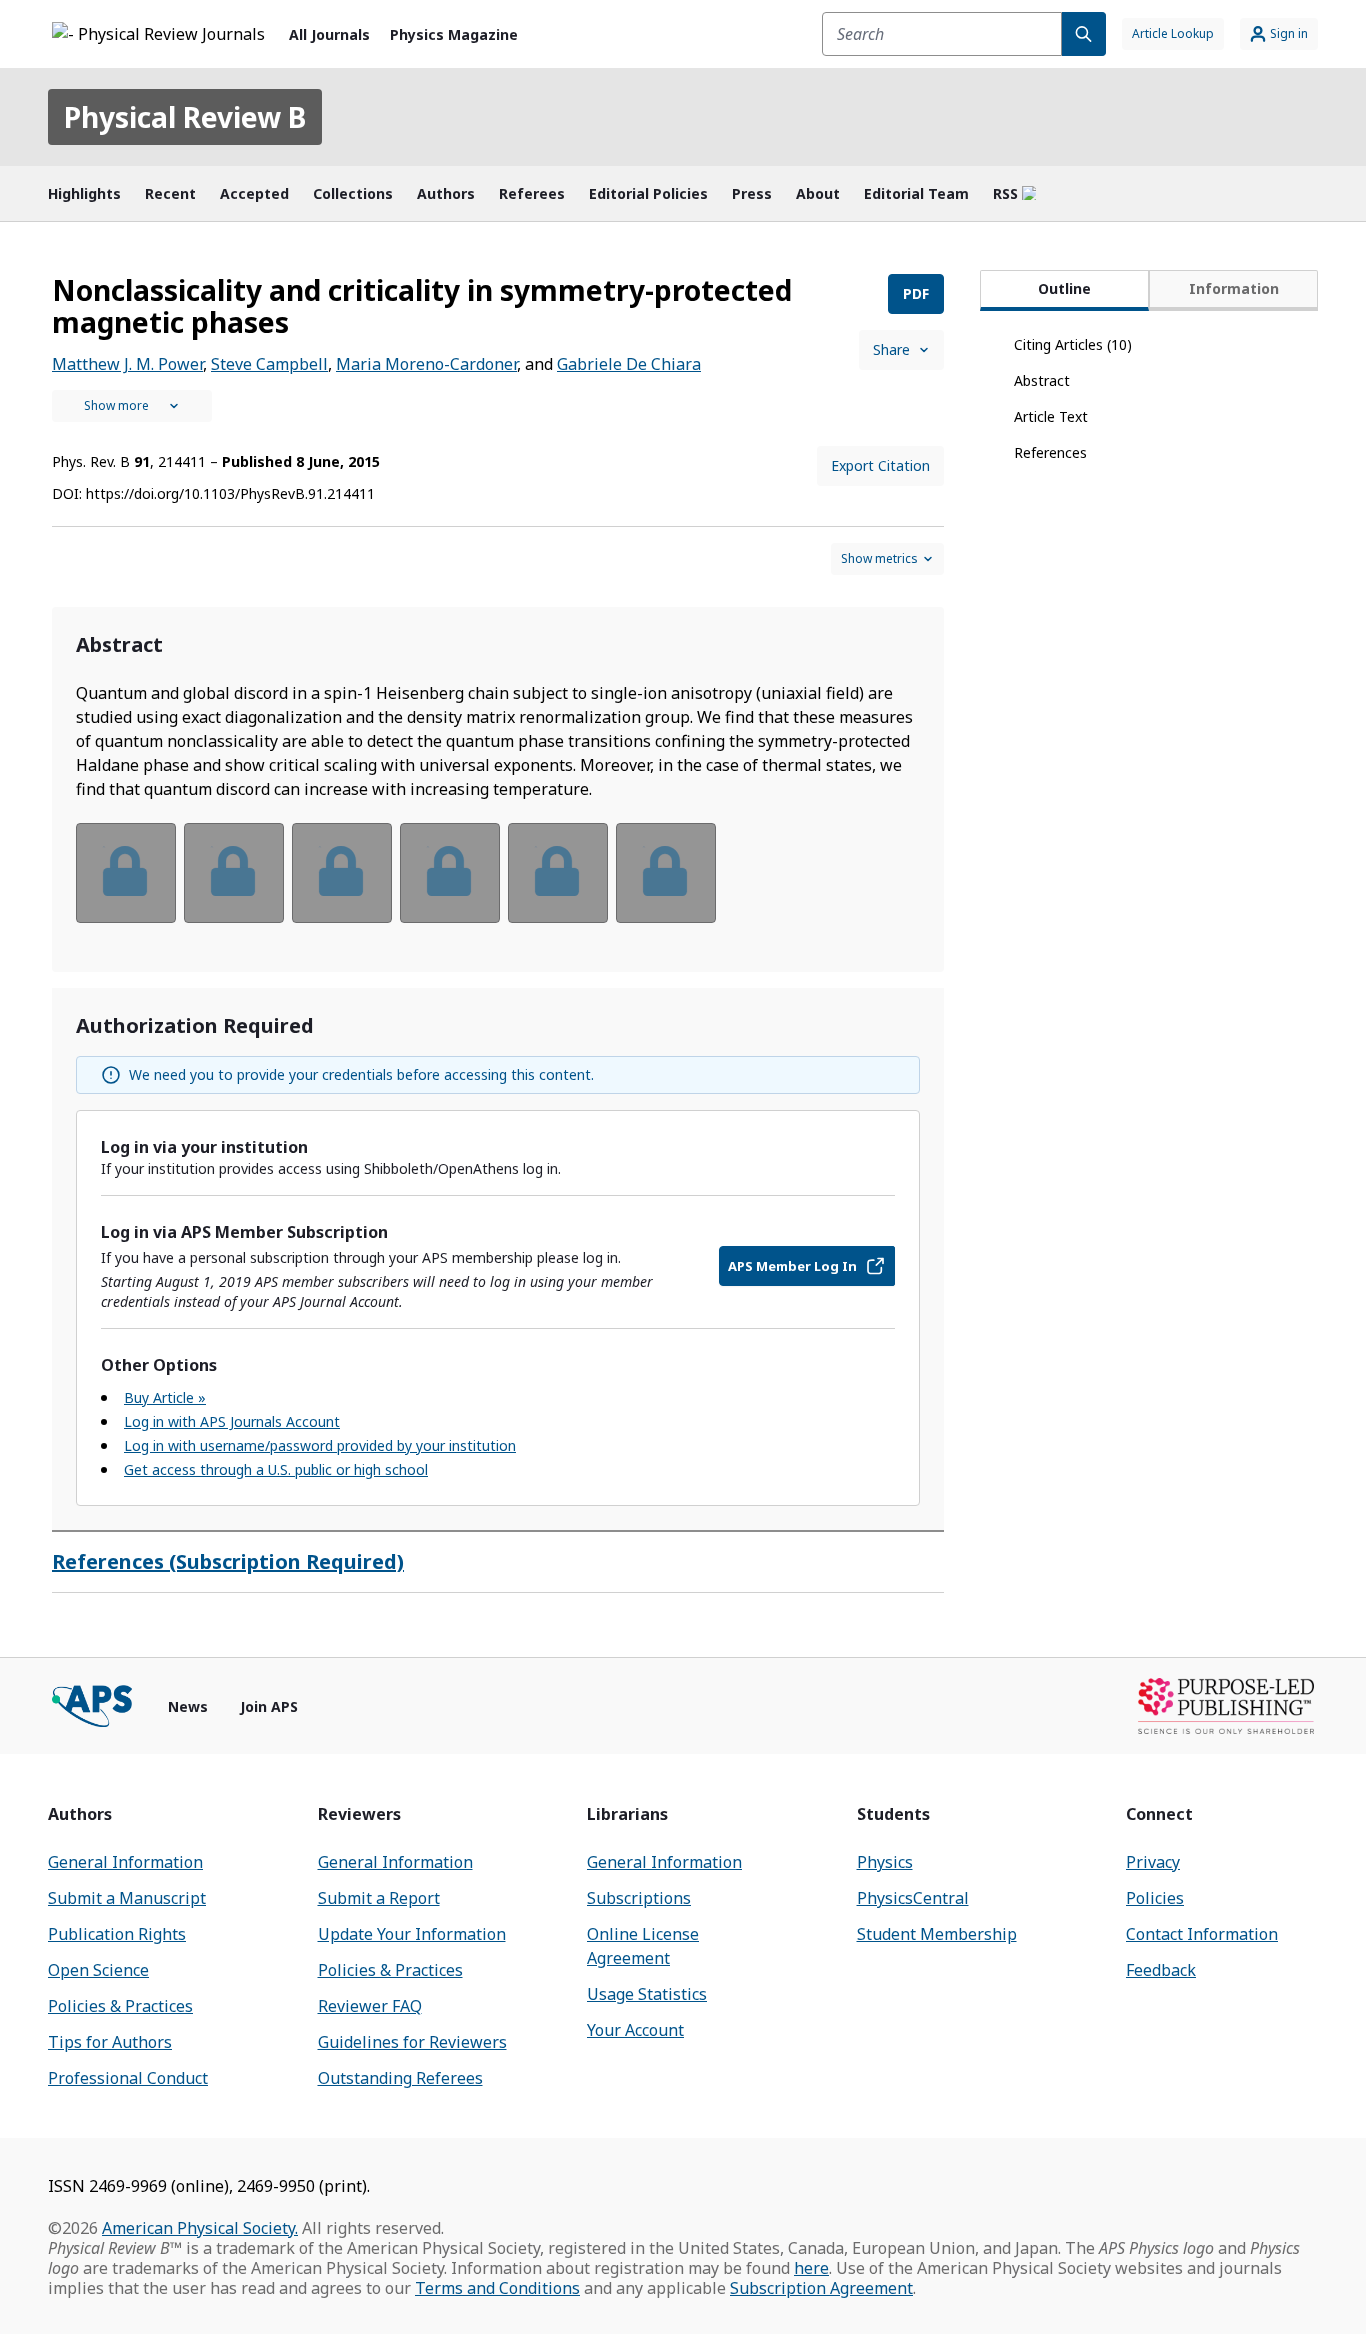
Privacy (1153, 1862)
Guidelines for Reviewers (412, 2042)
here (811, 2268)
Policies (1155, 1898)
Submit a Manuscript (127, 1898)
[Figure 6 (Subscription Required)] (666, 873)
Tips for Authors (110, 2042)
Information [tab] (1234, 288)
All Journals (329, 34)
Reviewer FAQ (370, 2006)
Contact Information (1202, 1934)
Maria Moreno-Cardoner (426, 364)
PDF (916, 293)
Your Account (635, 2030)
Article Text (1051, 416)
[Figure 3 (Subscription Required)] (342, 873)
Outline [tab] (1064, 288)
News (188, 1706)
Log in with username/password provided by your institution (320, 1445)
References (1050, 452)
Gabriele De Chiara (629, 364)
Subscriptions (639, 1898)
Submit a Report (379, 1898)
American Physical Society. (200, 2228)
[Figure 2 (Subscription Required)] (234, 873)
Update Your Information (412, 1934)
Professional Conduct (128, 2078)
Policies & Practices (120, 2006)
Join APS (269, 1706)
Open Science (98, 1970)
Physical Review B (185, 117)
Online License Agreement (643, 1946)
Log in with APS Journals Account (232, 1421)
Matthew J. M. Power (127, 364)
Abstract (1042, 380)
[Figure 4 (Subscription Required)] (450, 873)
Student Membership (937, 1934)
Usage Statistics (647, 1994)
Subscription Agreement (821, 2288)
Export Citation (880, 465)
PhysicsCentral (913, 1898)
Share (891, 349)
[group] (498, 885)
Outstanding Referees (400, 2078)
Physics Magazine (454, 34)
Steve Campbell (269, 364)
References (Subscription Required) (228, 1561)
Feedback (1161, 1970)
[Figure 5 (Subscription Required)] (558, 873)
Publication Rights (117, 1934)
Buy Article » (165, 1397)
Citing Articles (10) (1073, 344)
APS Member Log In (792, 1266)
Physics (885, 1862)
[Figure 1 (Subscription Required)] (126, 873)
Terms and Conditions (497, 2288)
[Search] (1084, 34)
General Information (125, 1862)
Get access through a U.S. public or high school (276, 1469)
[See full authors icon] (132, 406)
